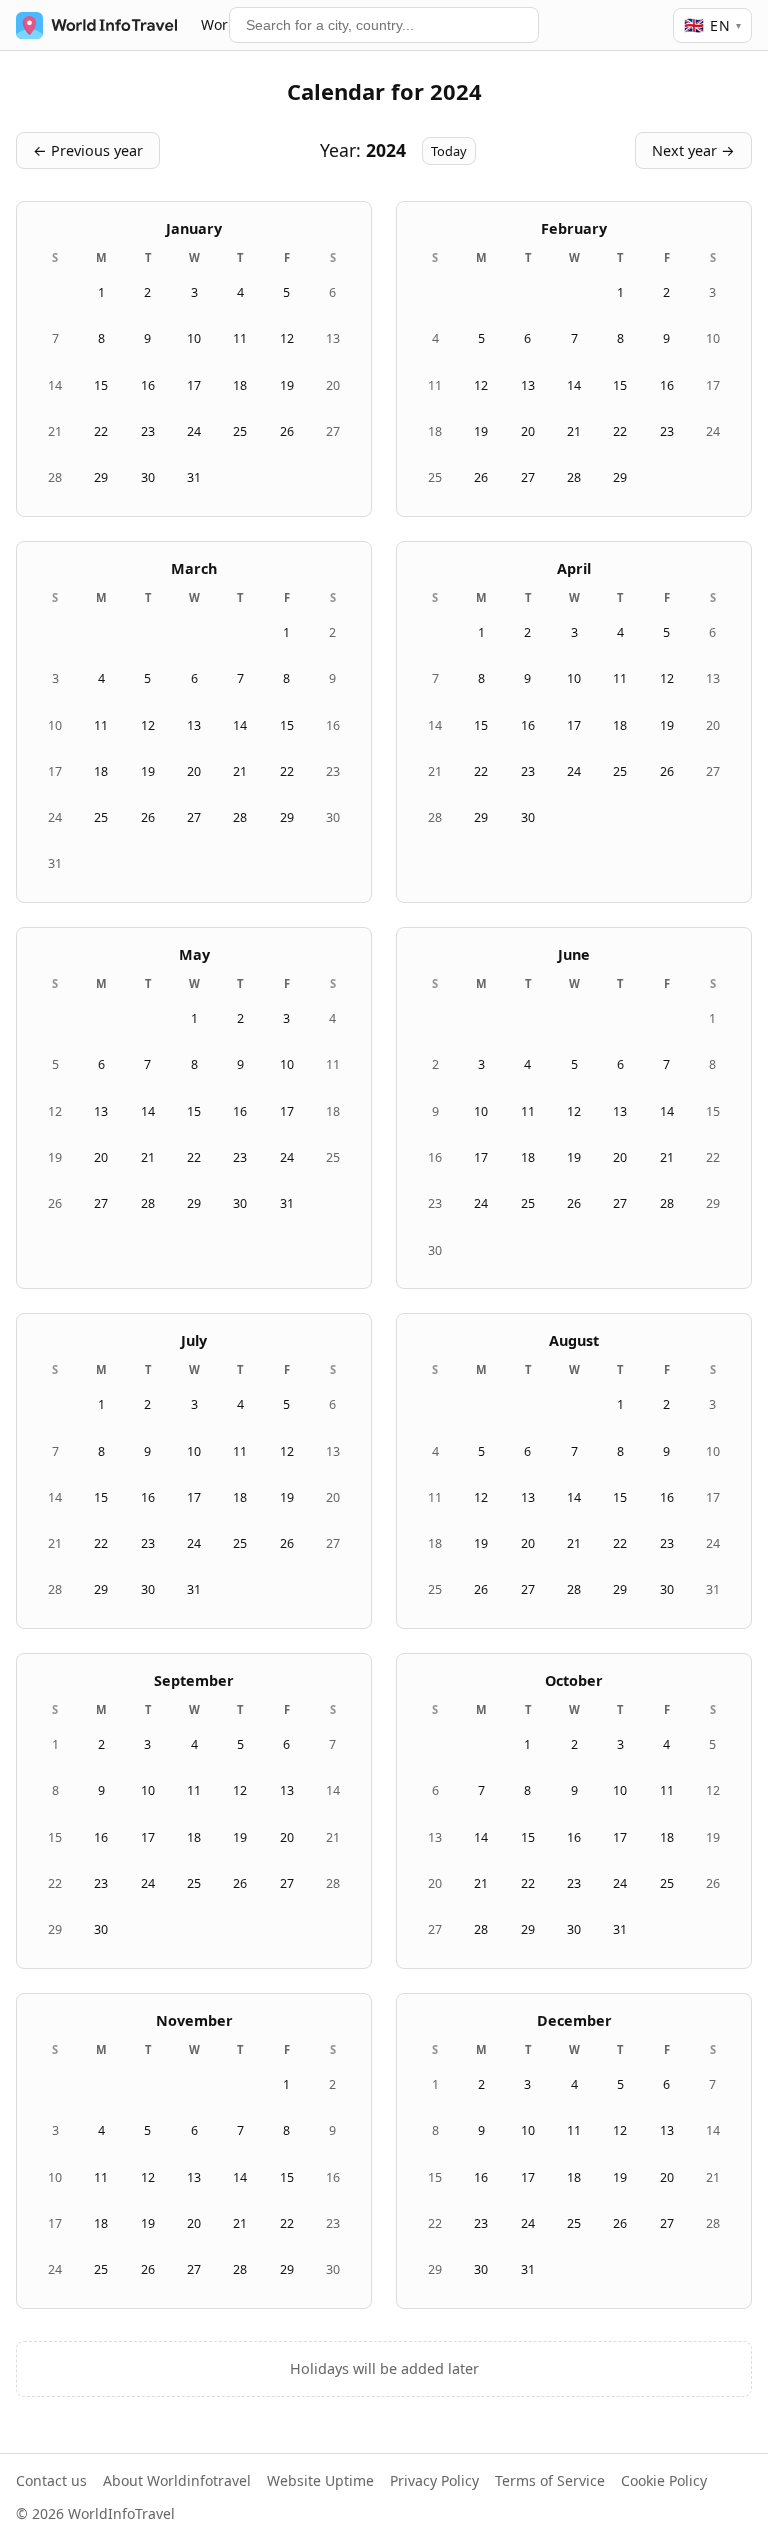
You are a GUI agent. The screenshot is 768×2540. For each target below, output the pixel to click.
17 (194, 385)
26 (287, 431)
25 (240, 431)
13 (333, 338)
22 (101, 431)
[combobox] (384, 25)
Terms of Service (550, 2480)
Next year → (693, 150)
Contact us (51, 2480)
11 (240, 338)
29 (101, 477)
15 (101, 385)
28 (55, 477)
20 (333, 385)
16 (148, 385)
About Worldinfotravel (177, 2480)
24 (194, 431)
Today (449, 151)
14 (55, 385)
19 (287, 385)
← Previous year (88, 150)
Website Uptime (320, 2480)
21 (55, 431)
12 (287, 338)
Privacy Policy (434, 2480)
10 (194, 338)
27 (333, 431)
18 (240, 385)
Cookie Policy (664, 2480)
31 (194, 477)
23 (148, 431)
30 (148, 477)
